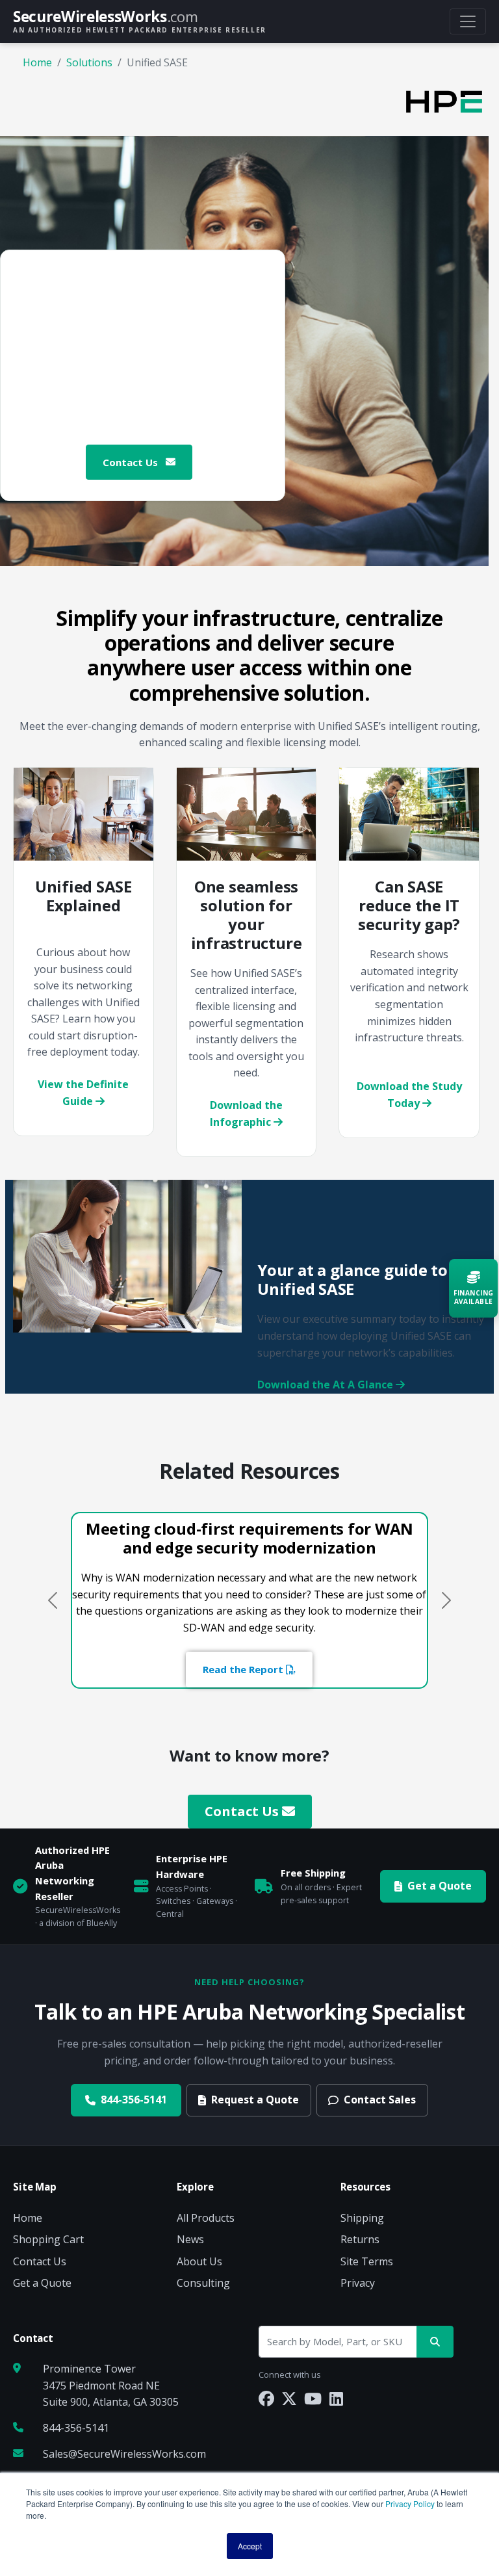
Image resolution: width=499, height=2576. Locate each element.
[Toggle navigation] (468, 21)
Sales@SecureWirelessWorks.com (124, 2454)
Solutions (89, 62)
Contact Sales (380, 2100)
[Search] (435, 2342)
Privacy (358, 2283)
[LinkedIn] (336, 2398)
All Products (206, 2218)
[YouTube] (313, 2398)
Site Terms (367, 2261)
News (190, 2239)
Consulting (203, 2283)
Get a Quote (440, 1886)
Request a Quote (255, 2100)
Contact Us (132, 462)
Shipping (362, 2218)
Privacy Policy (410, 2504)
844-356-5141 (134, 2100)
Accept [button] (250, 2546)
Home (37, 62)
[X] (289, 2398)
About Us (199, 2261)
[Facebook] (266, 2398)
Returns (360, 2239)
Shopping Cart (48, 2239)
